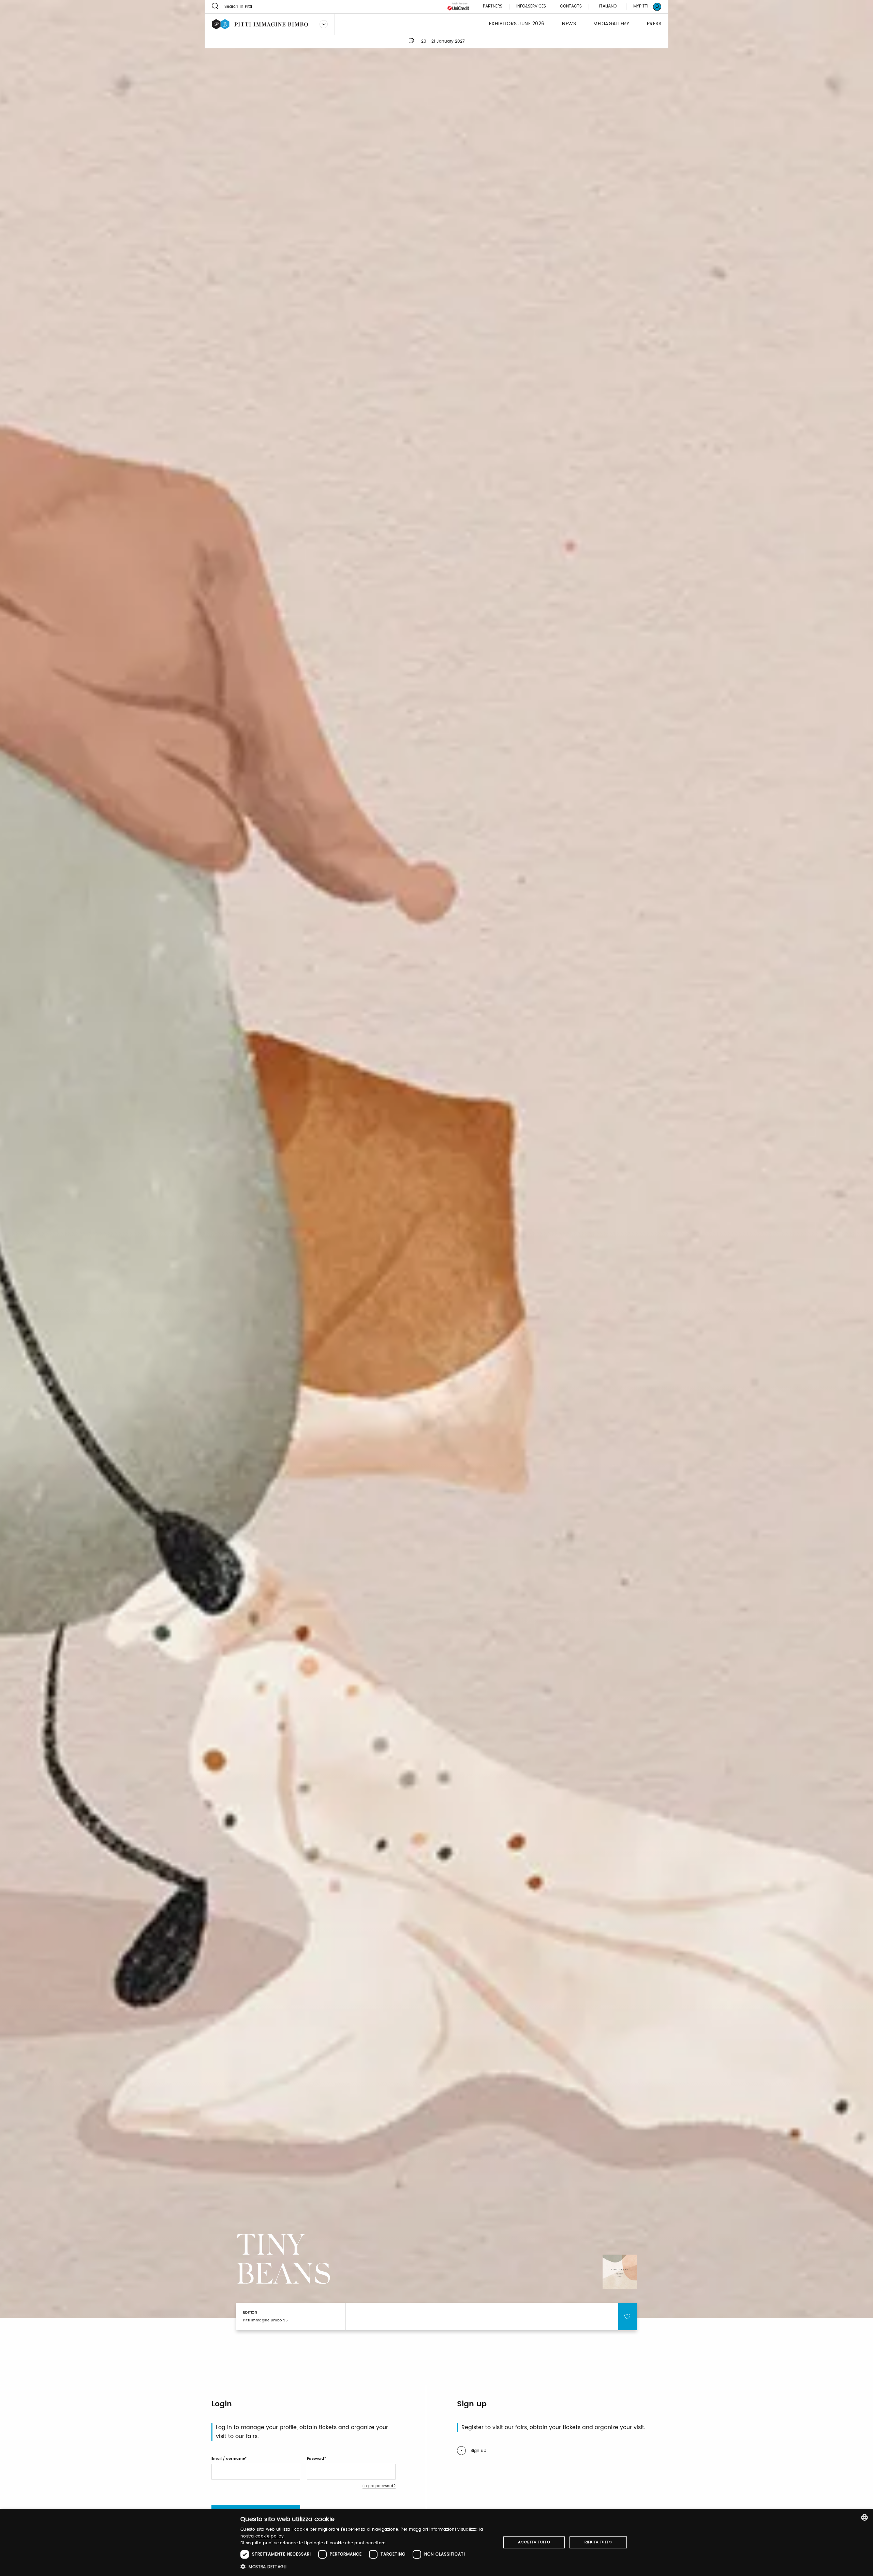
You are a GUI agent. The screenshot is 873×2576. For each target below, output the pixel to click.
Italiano (608, 6)
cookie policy (270, 2536)
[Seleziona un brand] (324, 24)
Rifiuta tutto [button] (598, 2542)
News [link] (569, 24)
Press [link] (654, 24)
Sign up (478, 2451)
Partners (493, 7)
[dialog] (436, 2542)
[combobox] (864, 2517)
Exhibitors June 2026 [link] (517, 24)
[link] (643, 7)
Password (316, 2459)
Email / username (228, 2459)
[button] (367, 2567)
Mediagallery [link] (611, 24)
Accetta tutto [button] (534, 2542)
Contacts (571, 7)
